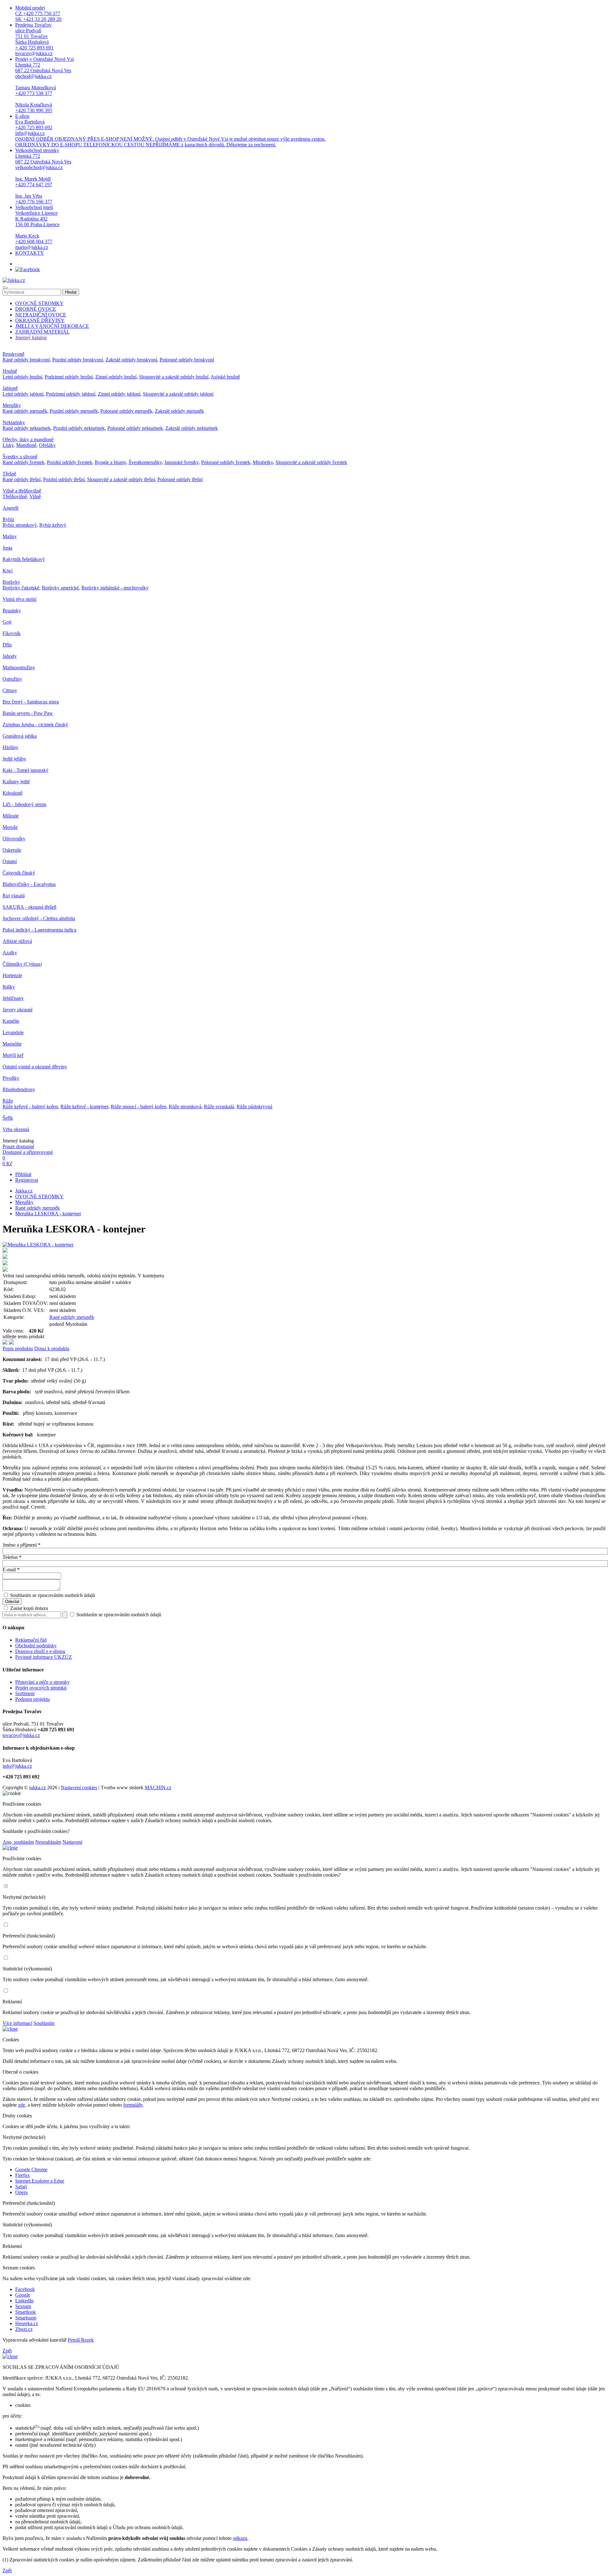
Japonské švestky (181, 462)
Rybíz (8, 519)
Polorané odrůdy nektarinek (135, 428)
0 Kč (7, 1164)
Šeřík (8, 1118)
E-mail (11, 1570)
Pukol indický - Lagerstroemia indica (39, 930)
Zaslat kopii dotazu (28, 1608)
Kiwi (8, 571)
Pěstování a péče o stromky (42, 1682)
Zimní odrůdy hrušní (116, 377)
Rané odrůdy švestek (23, 462)
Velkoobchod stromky (43, 176)
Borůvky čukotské (21, 588)
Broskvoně (13, 354)
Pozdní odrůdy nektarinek (79, 428)
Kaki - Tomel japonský (25, 770)
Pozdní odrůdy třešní (64, 479)
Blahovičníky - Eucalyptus (29, 884)
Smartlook (25, 2312)
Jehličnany (13, 998)
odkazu (240, 2538)
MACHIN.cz (158, 1787)
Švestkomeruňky (145, 462)
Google (23, 2295)
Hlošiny (10, 747)
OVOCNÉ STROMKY (39, 303)
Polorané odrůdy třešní (180, 479)
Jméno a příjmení (22, 1545)
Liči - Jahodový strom (24, 804)
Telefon (12, 1557)
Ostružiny (12, 679)
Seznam (23, 2306)
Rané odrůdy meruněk (25, 411)
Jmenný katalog (31, 337)
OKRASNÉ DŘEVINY (40, 320)
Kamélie (11, 1021)
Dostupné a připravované (28, 1152)
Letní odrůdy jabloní (23, 394)
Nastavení (72, 1842)
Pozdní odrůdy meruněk (74, 411)
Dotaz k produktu (52, 1348)
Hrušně (10, 371)
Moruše (10, 827)
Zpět (7, 2351)
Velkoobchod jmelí (37, 227)
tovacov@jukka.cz (21, 1735)
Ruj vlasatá (14, 896)
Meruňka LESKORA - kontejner (48, 1214)
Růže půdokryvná (254, 1107)
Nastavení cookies (79, 1787)
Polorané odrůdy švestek (226, 462)
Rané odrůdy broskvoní (26, 360)
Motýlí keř (13, 1055)
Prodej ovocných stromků (41, 1688)
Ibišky (9, 987)
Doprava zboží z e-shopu (40, 1651)
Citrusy (10, 690)
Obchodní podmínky (36, 1646)
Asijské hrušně (225, 377)
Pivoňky (11, 1078)
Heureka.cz (27, 2323)
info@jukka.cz (17, 1766)
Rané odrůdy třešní (22, 479)
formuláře (133, 2105)
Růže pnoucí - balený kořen (139, 1107)
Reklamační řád (31, 1640)
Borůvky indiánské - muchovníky (115, 588)
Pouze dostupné (18, 1146)
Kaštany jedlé (16, 782)
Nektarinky (14, 422)
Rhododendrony (19, 1089)
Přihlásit (23, 1174)
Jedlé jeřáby (14, 759)
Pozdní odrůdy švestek (70, 462)
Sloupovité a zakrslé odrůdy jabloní (178, 394)
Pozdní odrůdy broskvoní (78, 360)
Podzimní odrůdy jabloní (71, 394)
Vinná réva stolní (19, 599)
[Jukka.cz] (14, 280)
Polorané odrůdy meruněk (126, 411)
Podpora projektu (32, 1699)
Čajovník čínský (19, 873)
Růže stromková (185, 1107)
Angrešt (10, 508)
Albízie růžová (17, 941)
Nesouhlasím (48, 1842)
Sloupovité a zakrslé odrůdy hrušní (174, 377)
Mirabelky (263, 462)
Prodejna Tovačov (34, 39)
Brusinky (12, 611)
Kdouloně (13, 793)
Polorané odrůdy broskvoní (187, 360)
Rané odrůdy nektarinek (27, 428)
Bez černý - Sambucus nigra (31, 702)
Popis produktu (18, 1348)
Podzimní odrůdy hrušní (69, 377)
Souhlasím (44, 2023)
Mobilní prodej (38, 13)
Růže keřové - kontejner (84, 1107)
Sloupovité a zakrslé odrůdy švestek (311, 462)
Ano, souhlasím (18, 1842)
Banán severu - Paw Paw (28, 713)
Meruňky (12, 405)
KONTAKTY (30, 253)
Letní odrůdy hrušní (22, 377)
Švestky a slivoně (20, 457)
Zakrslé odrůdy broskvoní (131, 360)
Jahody (10, 656)
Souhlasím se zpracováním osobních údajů (53, 1595)
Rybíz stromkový (20, 525)
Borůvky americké (60, 588)
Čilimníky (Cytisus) (22, 964)
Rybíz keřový (53, 525)
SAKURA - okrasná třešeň (29, 907)
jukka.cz (38, 1787)
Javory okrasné (18, 1010)
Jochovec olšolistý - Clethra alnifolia (39, 918)
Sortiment (25, 1693)
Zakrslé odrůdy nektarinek (192, 428)
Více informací (17, 2023)
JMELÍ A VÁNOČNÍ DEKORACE (52, 326)
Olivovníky (14, 839)
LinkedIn (24, 2301)
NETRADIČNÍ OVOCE (41, 315)
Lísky (8, 445)
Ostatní (10, 861)
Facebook (25, 2289)
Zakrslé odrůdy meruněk (179, 411)
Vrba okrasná (16, 1129)
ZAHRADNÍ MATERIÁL (42, 332)
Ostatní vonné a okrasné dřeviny (35, 1067)
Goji (7, 622)
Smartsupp (26, 2318)
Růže (8, 1101)
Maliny (10, 536)
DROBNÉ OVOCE (36, 309)
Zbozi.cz (24, 2329)
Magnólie (12, 1044)
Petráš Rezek (81, 2340)
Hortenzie (12, 975)
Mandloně (26, 445)
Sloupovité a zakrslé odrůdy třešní (121, 479)
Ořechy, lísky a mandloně (28, 439)
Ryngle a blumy (110, 462)
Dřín (7, 645)
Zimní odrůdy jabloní (119, 394)
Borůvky (11, 582)
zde (22, 2105)
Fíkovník (12, 633)
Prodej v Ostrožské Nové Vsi (44, 85)
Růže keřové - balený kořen (30, 1107)
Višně (35, 496)
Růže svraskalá (219, 1107)
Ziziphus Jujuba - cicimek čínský (35, 725)
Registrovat (27, 1180)
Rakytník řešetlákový (24, 559)
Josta (7, 548)
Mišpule (11, 816)
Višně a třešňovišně (22, 491)
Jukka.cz (24, 1191)
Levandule (13, 1032)
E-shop (170, 130)
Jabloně (10, 388)
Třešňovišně (15, 496)
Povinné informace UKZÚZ (44, 1657)
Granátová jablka (20, 736)
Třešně (9, 474)
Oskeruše (12, 850)
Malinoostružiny (19, 668)
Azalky (10, 953)
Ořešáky (47, 445)
